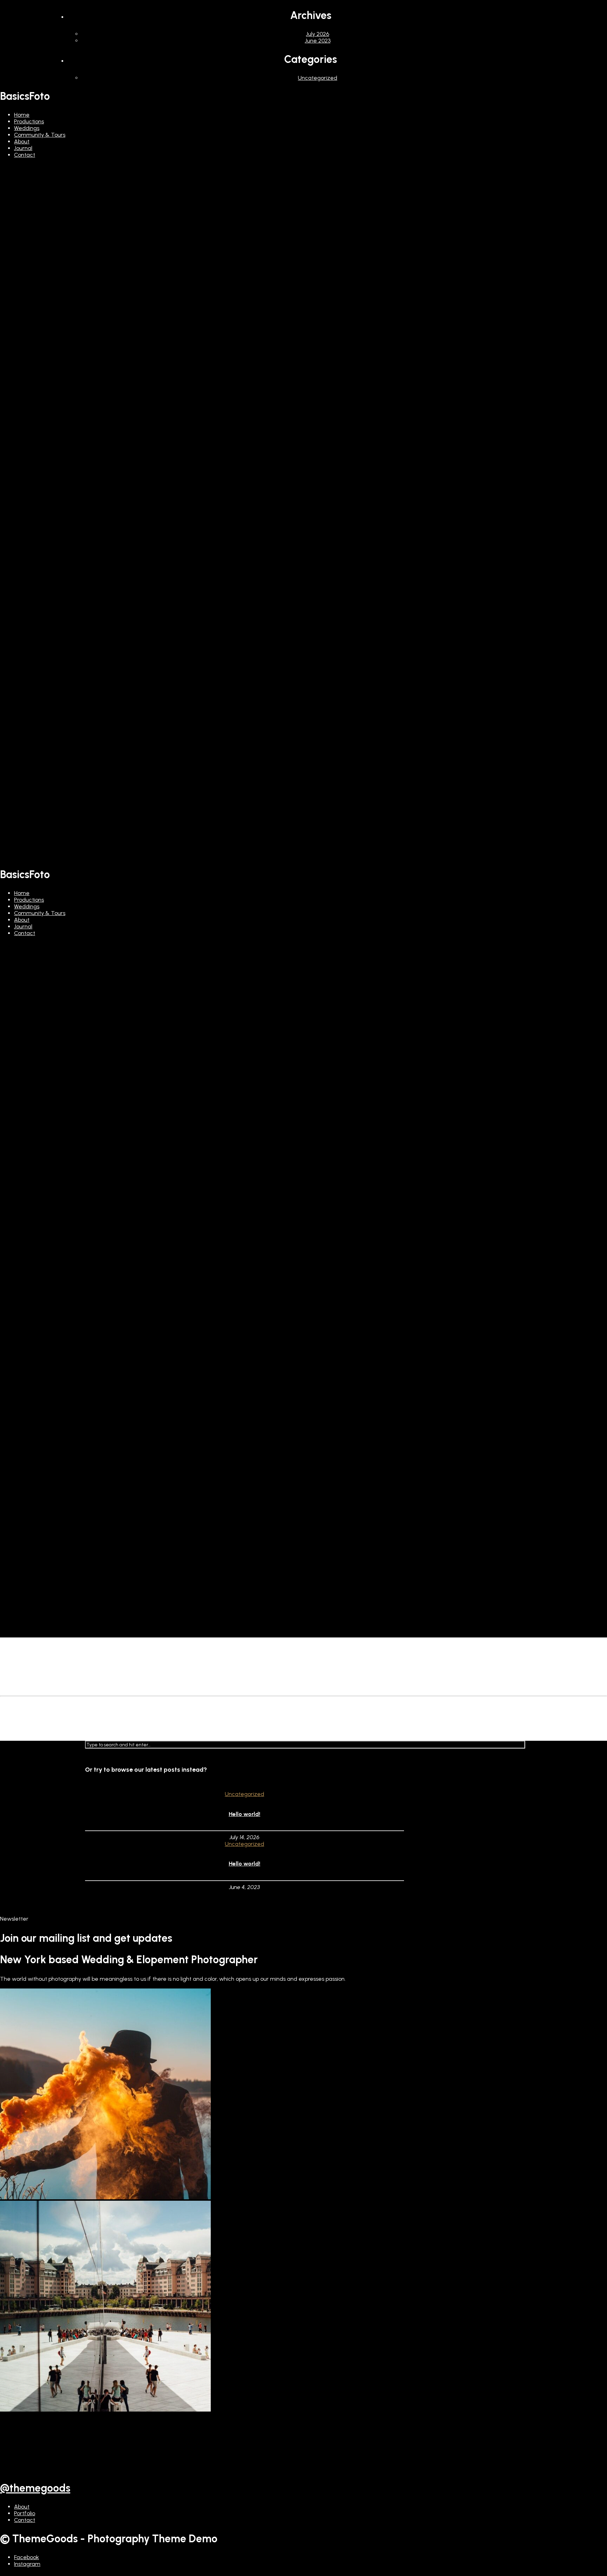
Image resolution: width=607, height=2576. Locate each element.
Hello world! (244, 1814)
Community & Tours (40, 135)
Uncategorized (318, 78)
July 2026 (318, 34)
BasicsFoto (25, 96)
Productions (29, 121)
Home (22, 115)
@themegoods (35, 2488)
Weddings (27, 128)
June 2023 (318, 41)
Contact (25, 155)
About (22, 141)
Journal (23, 148)
